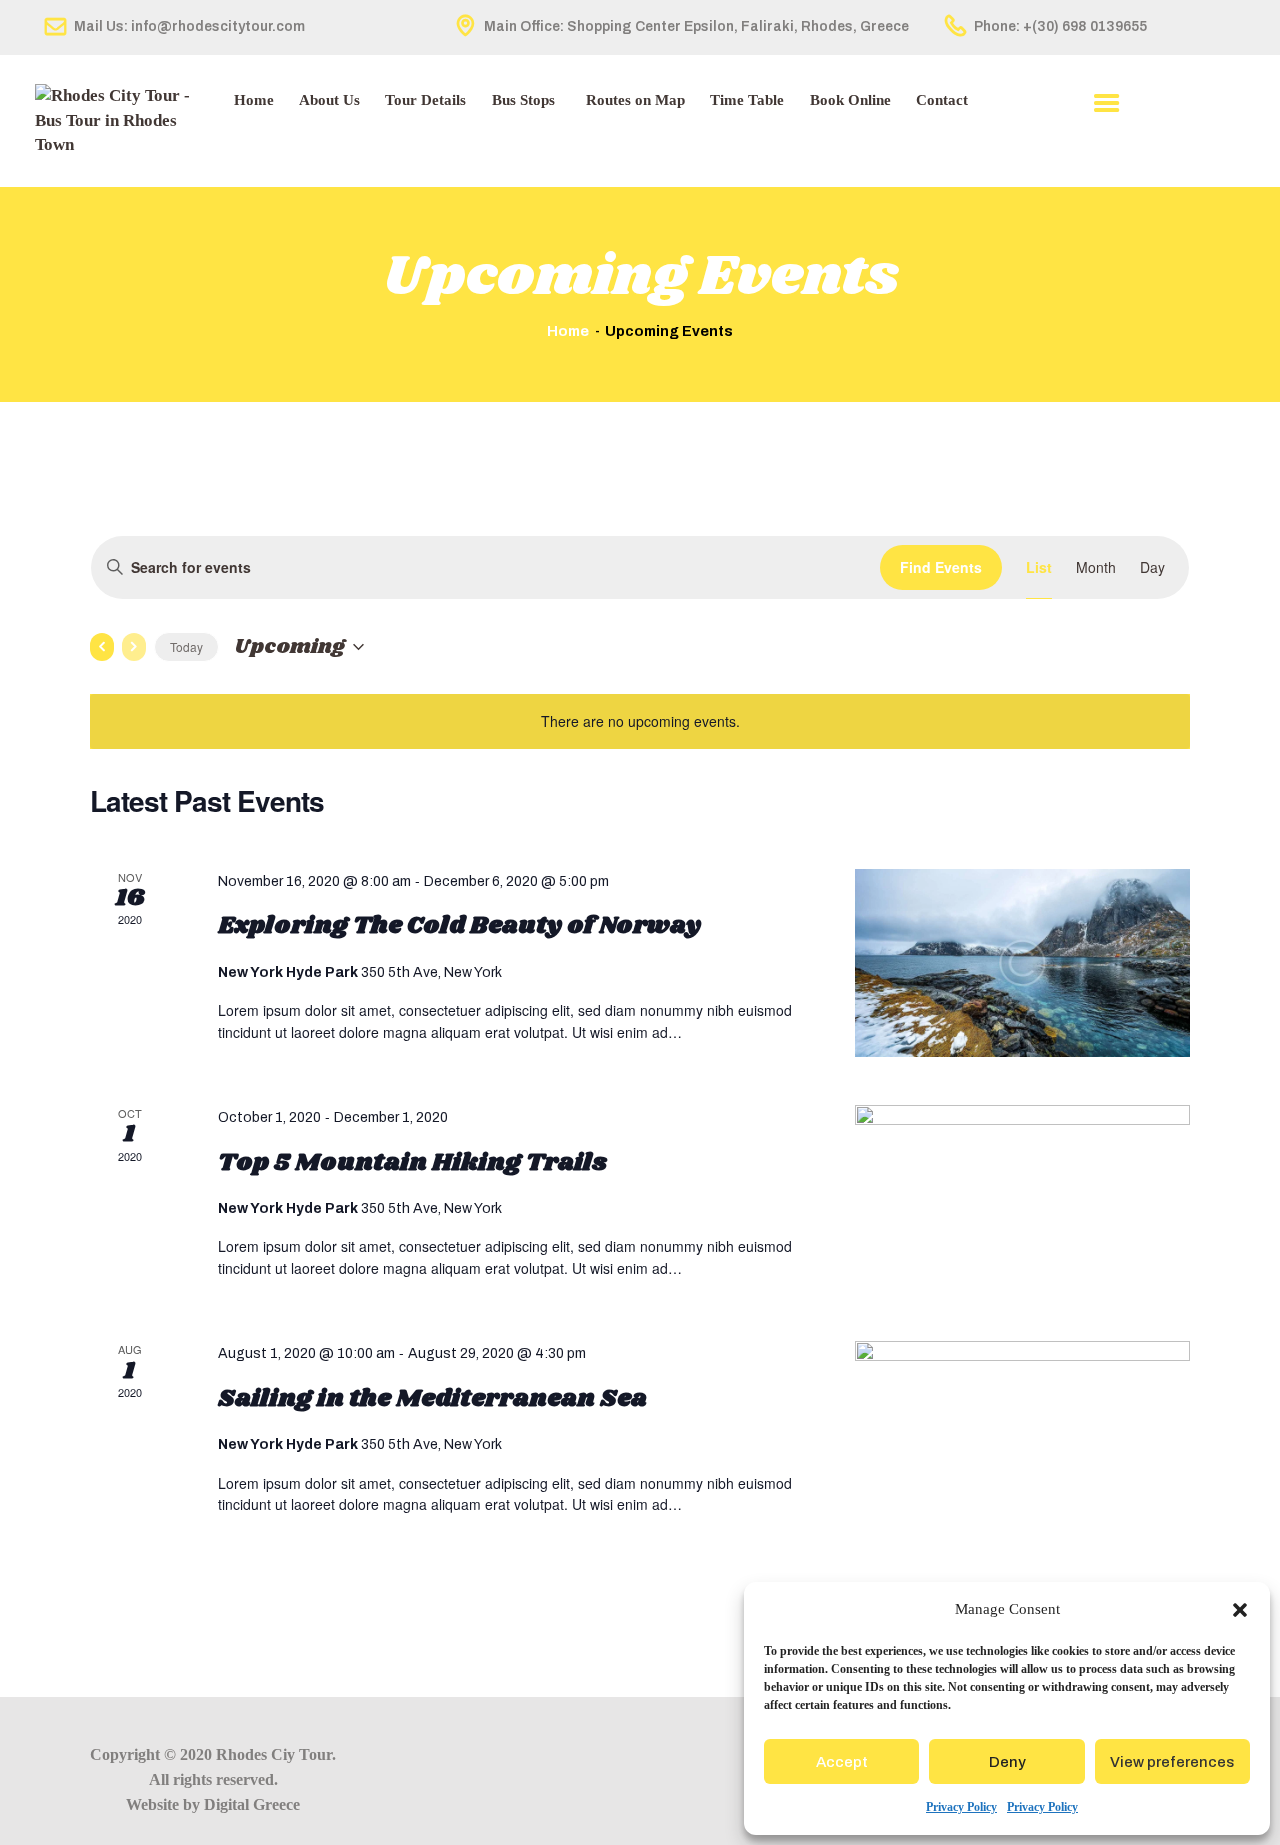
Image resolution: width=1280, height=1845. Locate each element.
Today (186, 646)
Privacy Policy (961, 1807)
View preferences (1172, 1762)
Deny (1007, 1762)
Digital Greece (252, 1804)
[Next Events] (134, 647)
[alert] (640, 721)
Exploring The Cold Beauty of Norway (459, 926)
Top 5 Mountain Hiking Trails (412, 1163)
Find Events (941, 567)
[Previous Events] (102, 647)
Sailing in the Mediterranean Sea (432, 1399)
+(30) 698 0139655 (1085, 26)
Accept (842, 1762)
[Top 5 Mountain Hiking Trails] (1022, 1199)
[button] (1240, 1610)
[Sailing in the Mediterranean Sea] (1022, 1435)
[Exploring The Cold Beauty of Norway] (1022, 963)
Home (568, 330)
